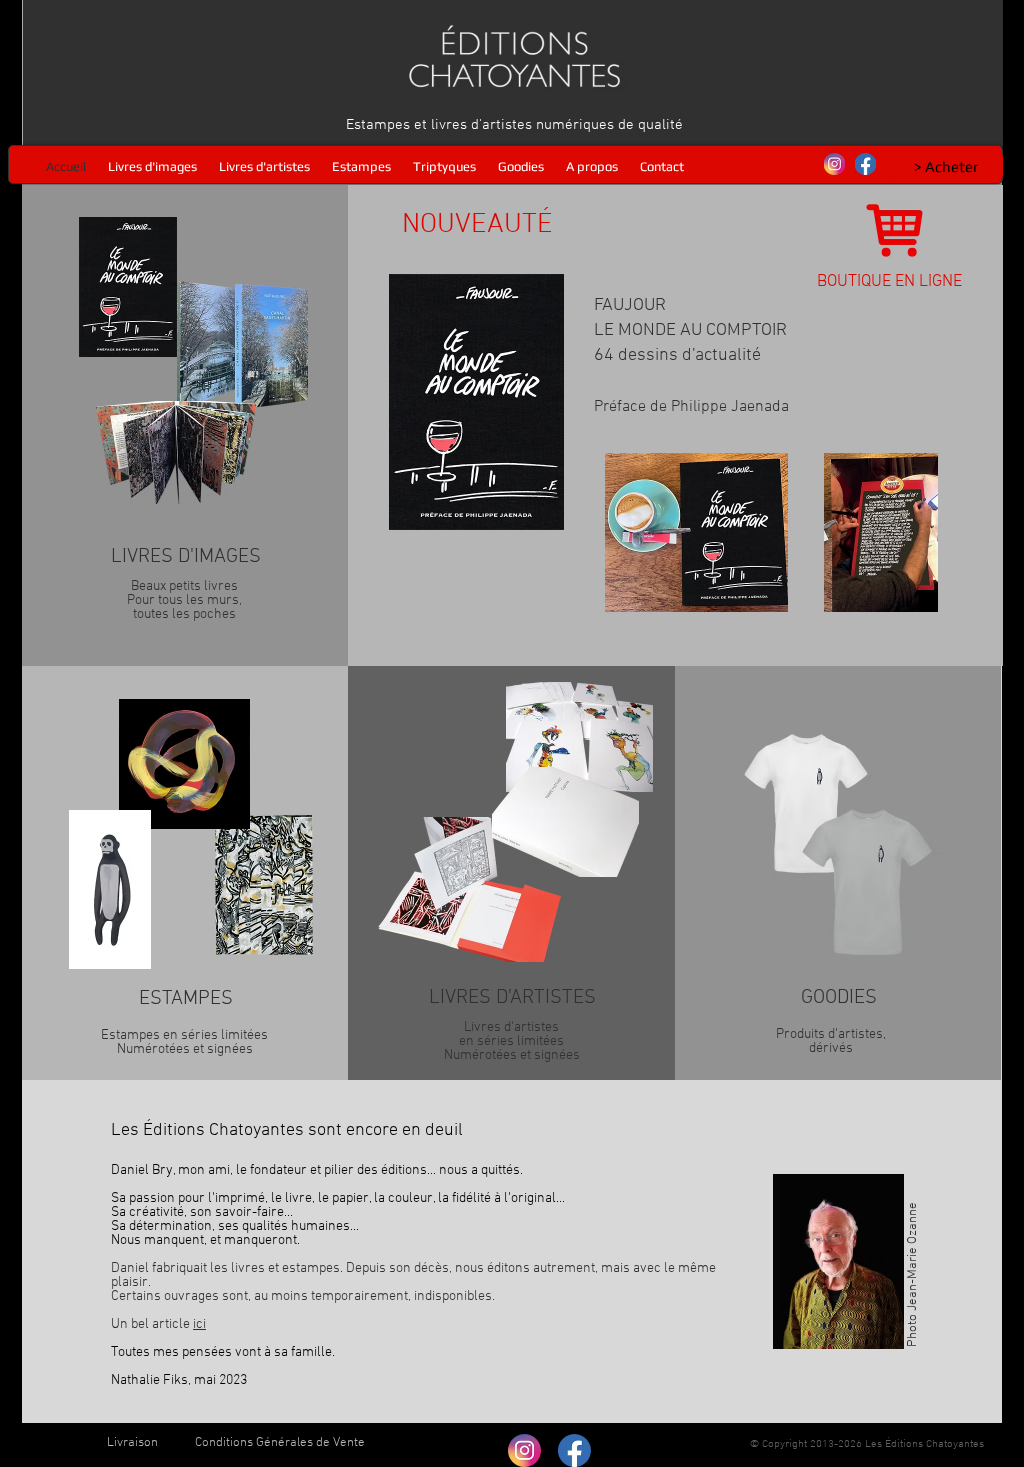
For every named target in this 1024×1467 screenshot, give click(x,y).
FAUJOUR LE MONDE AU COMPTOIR (691, 356)
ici (199, 1324)
